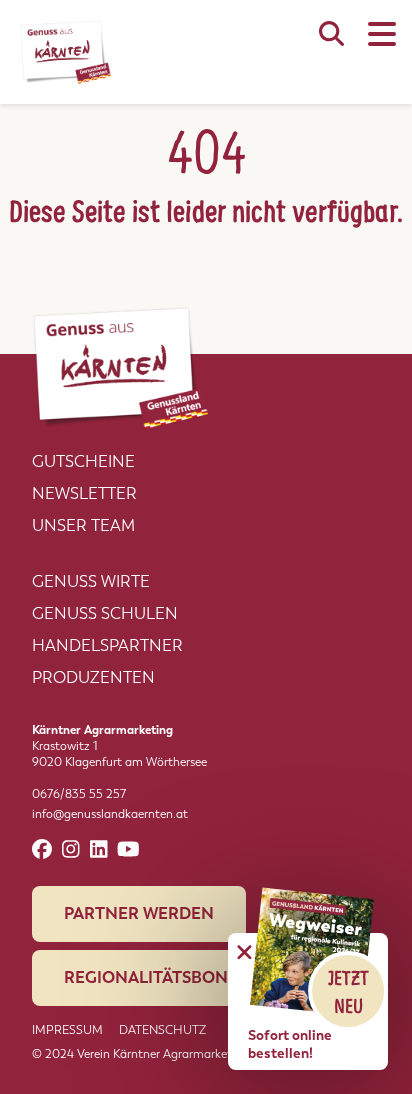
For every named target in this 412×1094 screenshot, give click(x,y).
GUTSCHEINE (83, 461)
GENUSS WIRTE (91, 581)
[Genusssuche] (331, 44)
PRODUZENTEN (93, 677)
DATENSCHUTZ (162, 1030)
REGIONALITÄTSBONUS (156, 977)
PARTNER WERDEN (139, 913)
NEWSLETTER (84, 493)
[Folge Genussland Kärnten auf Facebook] (42, 849)
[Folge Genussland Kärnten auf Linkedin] (99, 849)
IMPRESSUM (67, 1030)
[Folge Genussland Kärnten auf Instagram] (71, 849)
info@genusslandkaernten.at (110, 814)
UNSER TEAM (83, 525)
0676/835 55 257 (79, 794)
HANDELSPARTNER (107, 645)
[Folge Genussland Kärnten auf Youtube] (128, 849)
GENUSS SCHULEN (105, 613)
